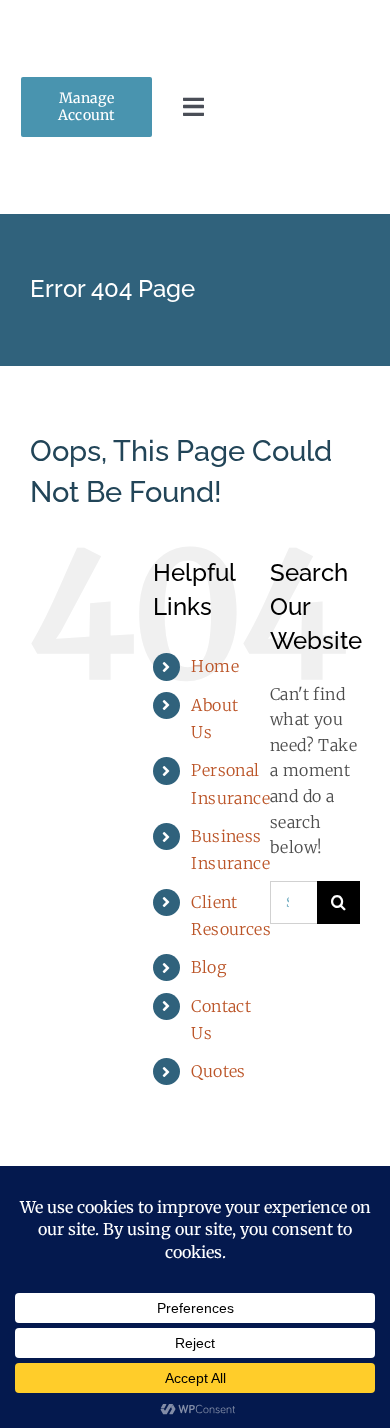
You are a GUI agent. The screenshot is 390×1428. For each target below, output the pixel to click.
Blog (208, 967)
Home (215, 666)
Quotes (218, 1071)
